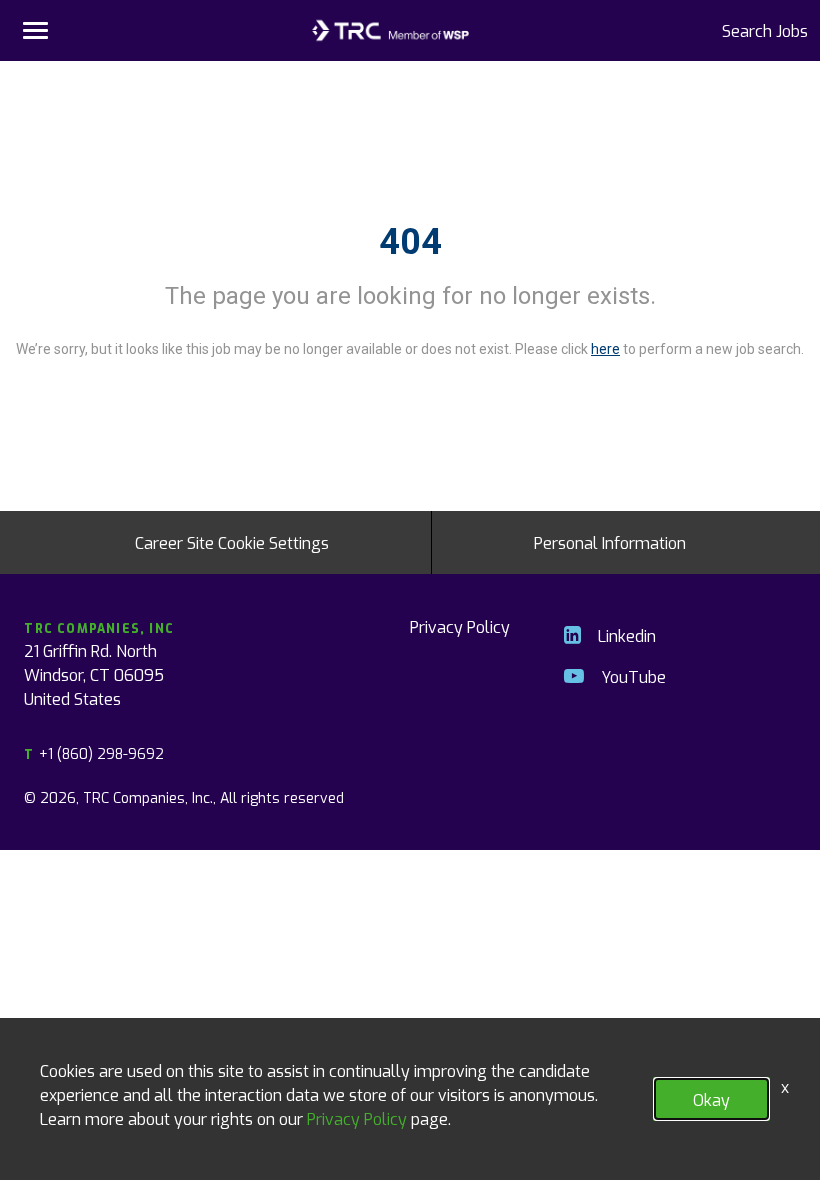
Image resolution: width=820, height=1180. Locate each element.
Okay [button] (711, 1099)
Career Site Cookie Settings (232, 542)
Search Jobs (765, 30)
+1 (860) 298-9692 (93, 753)
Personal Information (610, 542)
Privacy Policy (460, 626)
